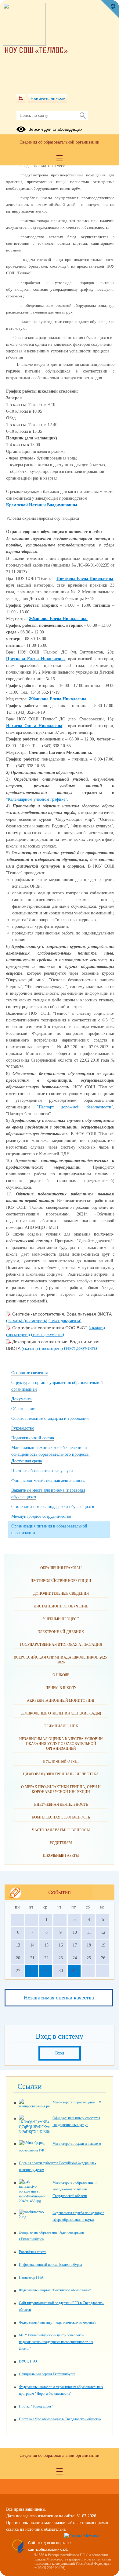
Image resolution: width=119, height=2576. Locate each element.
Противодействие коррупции (61, 1581)
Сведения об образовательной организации (60, 142)
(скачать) (15, 1321)
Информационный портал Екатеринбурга (50, 2265)
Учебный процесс (61, 1619)
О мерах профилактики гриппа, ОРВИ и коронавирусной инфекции (61, 1789)
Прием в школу (61, 1688)
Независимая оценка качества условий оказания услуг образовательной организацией (61, 1744)
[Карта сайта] (21, 99)
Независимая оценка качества (59, 1998)
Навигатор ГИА (31, 2277)
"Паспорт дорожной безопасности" (75, 1107)
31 (74, 1971)
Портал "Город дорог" (36, 2406)
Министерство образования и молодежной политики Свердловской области (75, 2189)
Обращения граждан (61, 1568)
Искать (83, 116)
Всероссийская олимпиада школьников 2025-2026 (61, 1660)
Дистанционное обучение (61, 1606)
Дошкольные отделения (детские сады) (61, 1713)
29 (45, 1971)
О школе (61, 1675)
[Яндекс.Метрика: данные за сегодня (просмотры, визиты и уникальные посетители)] (82, 2536)
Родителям (61, 1843)
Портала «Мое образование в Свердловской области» (60, 2419)
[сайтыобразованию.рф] (110, 9)
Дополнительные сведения (61, 1593)
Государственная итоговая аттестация (61, 1645)
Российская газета (33, 2252)
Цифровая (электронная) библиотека (61, 1774)
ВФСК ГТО (28, 2361)
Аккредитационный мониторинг (61, 1701)
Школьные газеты (61, 1856)
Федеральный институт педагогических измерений (57, 2322)
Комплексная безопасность (61, 1817)
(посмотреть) (35, 1321)
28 (31, 1971)
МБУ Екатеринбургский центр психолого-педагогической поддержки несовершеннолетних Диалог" (56, 2342)
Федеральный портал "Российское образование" (55, 2290)
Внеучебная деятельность (61, 1805)
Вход (60, 2053)
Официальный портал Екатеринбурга (47, 2374)
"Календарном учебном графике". (37, 799)
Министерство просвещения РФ (77, 2102)
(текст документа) (65, 1321)
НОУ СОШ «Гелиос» (36, 51)
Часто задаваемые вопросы (61, 1830)
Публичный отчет (61, 1761)
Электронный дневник (61, 1632)
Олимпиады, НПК (61, 1726)
